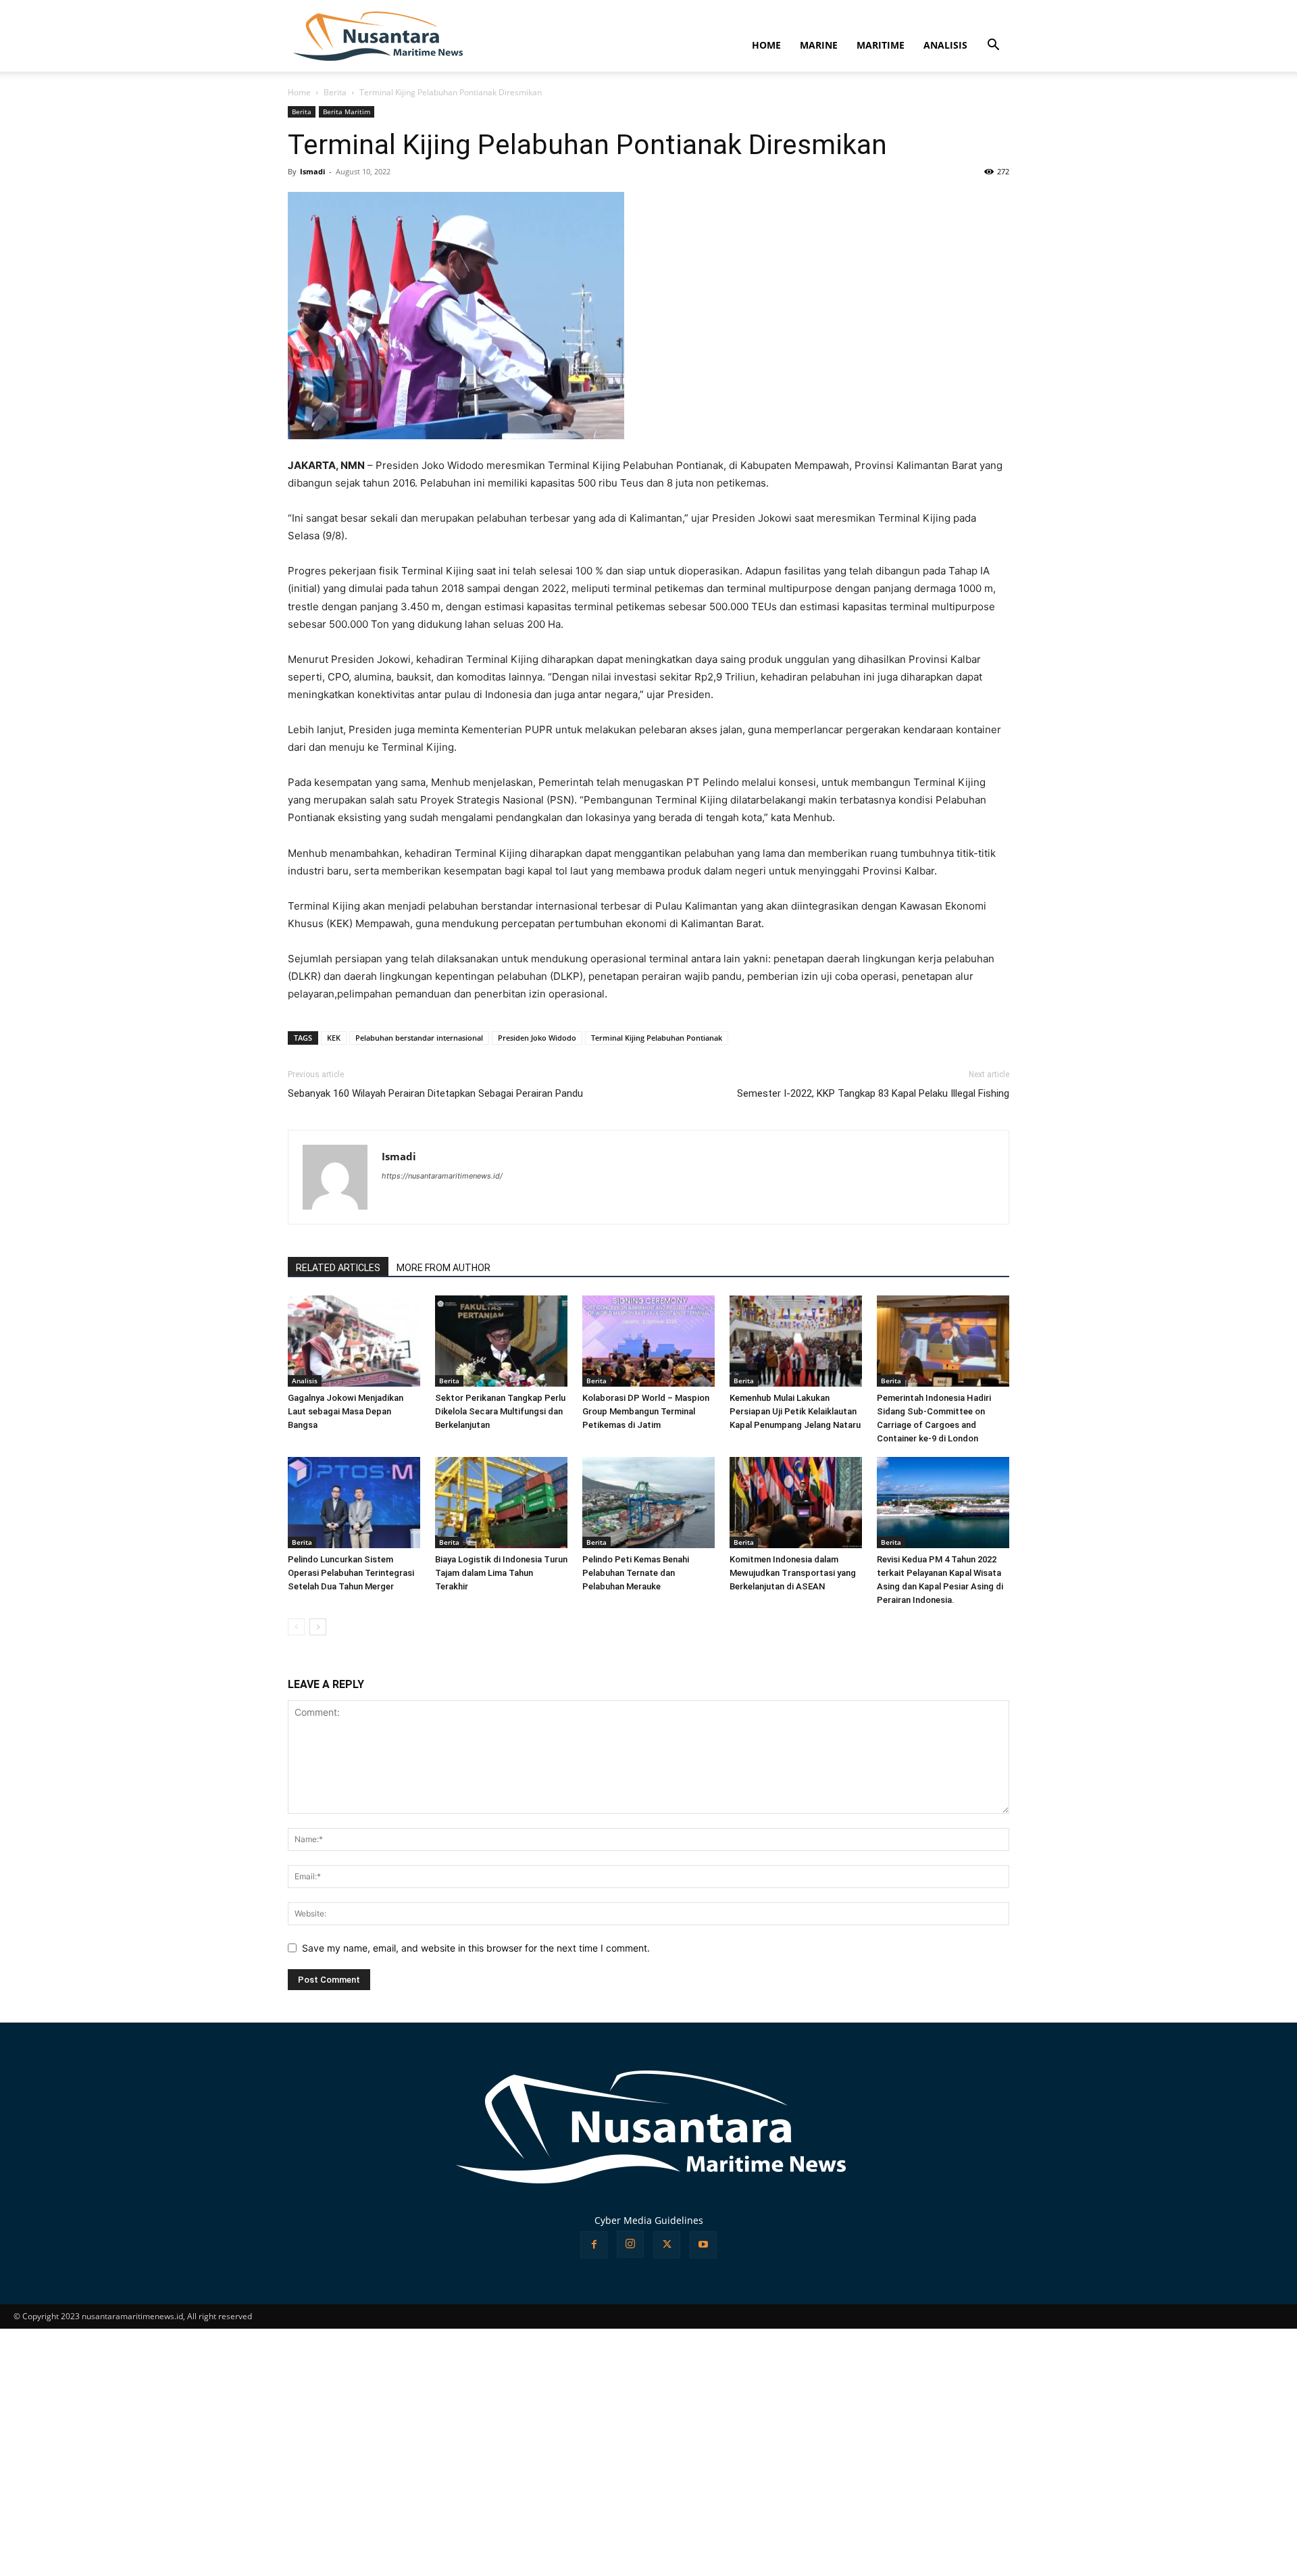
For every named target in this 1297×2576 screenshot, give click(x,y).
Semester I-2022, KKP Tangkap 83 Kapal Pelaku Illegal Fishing (873, 1093)
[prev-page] (296, 1627)
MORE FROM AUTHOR (443, 1268)
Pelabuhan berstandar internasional (419, 1038)
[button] (993, 46)
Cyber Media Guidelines (649, 2220)
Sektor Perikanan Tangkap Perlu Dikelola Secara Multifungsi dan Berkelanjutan (500, 1411)
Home (299, 92)
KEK (334, 1038)
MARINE (819, 45)
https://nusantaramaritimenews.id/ (442, 1176)
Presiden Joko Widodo (537, 1038)
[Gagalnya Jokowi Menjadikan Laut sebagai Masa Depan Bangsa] (354, 1341)
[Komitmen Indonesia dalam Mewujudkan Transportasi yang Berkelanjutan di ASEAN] (796, 1503)
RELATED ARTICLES (338, 1268)
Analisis (305, 1381)
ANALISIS (945, 45)
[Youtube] (703, 2245)
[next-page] (318, 1627)
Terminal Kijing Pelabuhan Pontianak (657, 1038)
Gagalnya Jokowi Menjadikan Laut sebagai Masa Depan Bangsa (346, 1411)
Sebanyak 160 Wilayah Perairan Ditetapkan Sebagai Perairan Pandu (435, 1093)
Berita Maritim (347, 112)
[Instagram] (630, 2244)
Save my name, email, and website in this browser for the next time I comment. (476, 1948)
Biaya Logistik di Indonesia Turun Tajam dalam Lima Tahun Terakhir (501, 1573)
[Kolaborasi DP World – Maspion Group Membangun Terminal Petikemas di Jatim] (648, 1341)
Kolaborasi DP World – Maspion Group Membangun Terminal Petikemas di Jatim (646, 1411)
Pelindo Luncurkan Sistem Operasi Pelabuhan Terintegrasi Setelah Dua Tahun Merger (351, 1573)
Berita (335, 92)
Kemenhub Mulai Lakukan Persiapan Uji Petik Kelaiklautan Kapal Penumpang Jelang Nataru (795, 1411)
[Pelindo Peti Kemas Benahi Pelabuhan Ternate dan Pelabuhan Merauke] (648, 1503)
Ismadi (312, 171)
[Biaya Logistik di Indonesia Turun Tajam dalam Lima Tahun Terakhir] (501, 1503)
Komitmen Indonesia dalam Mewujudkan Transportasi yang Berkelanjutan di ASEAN (793, 1573)
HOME (766, 45)
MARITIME (881, 45)
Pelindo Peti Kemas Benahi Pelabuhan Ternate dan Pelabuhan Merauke (636, 1573)
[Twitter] (667, 2245)
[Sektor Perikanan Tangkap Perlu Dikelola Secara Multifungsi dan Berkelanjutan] (501, 1341)
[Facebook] (594, 2245)
